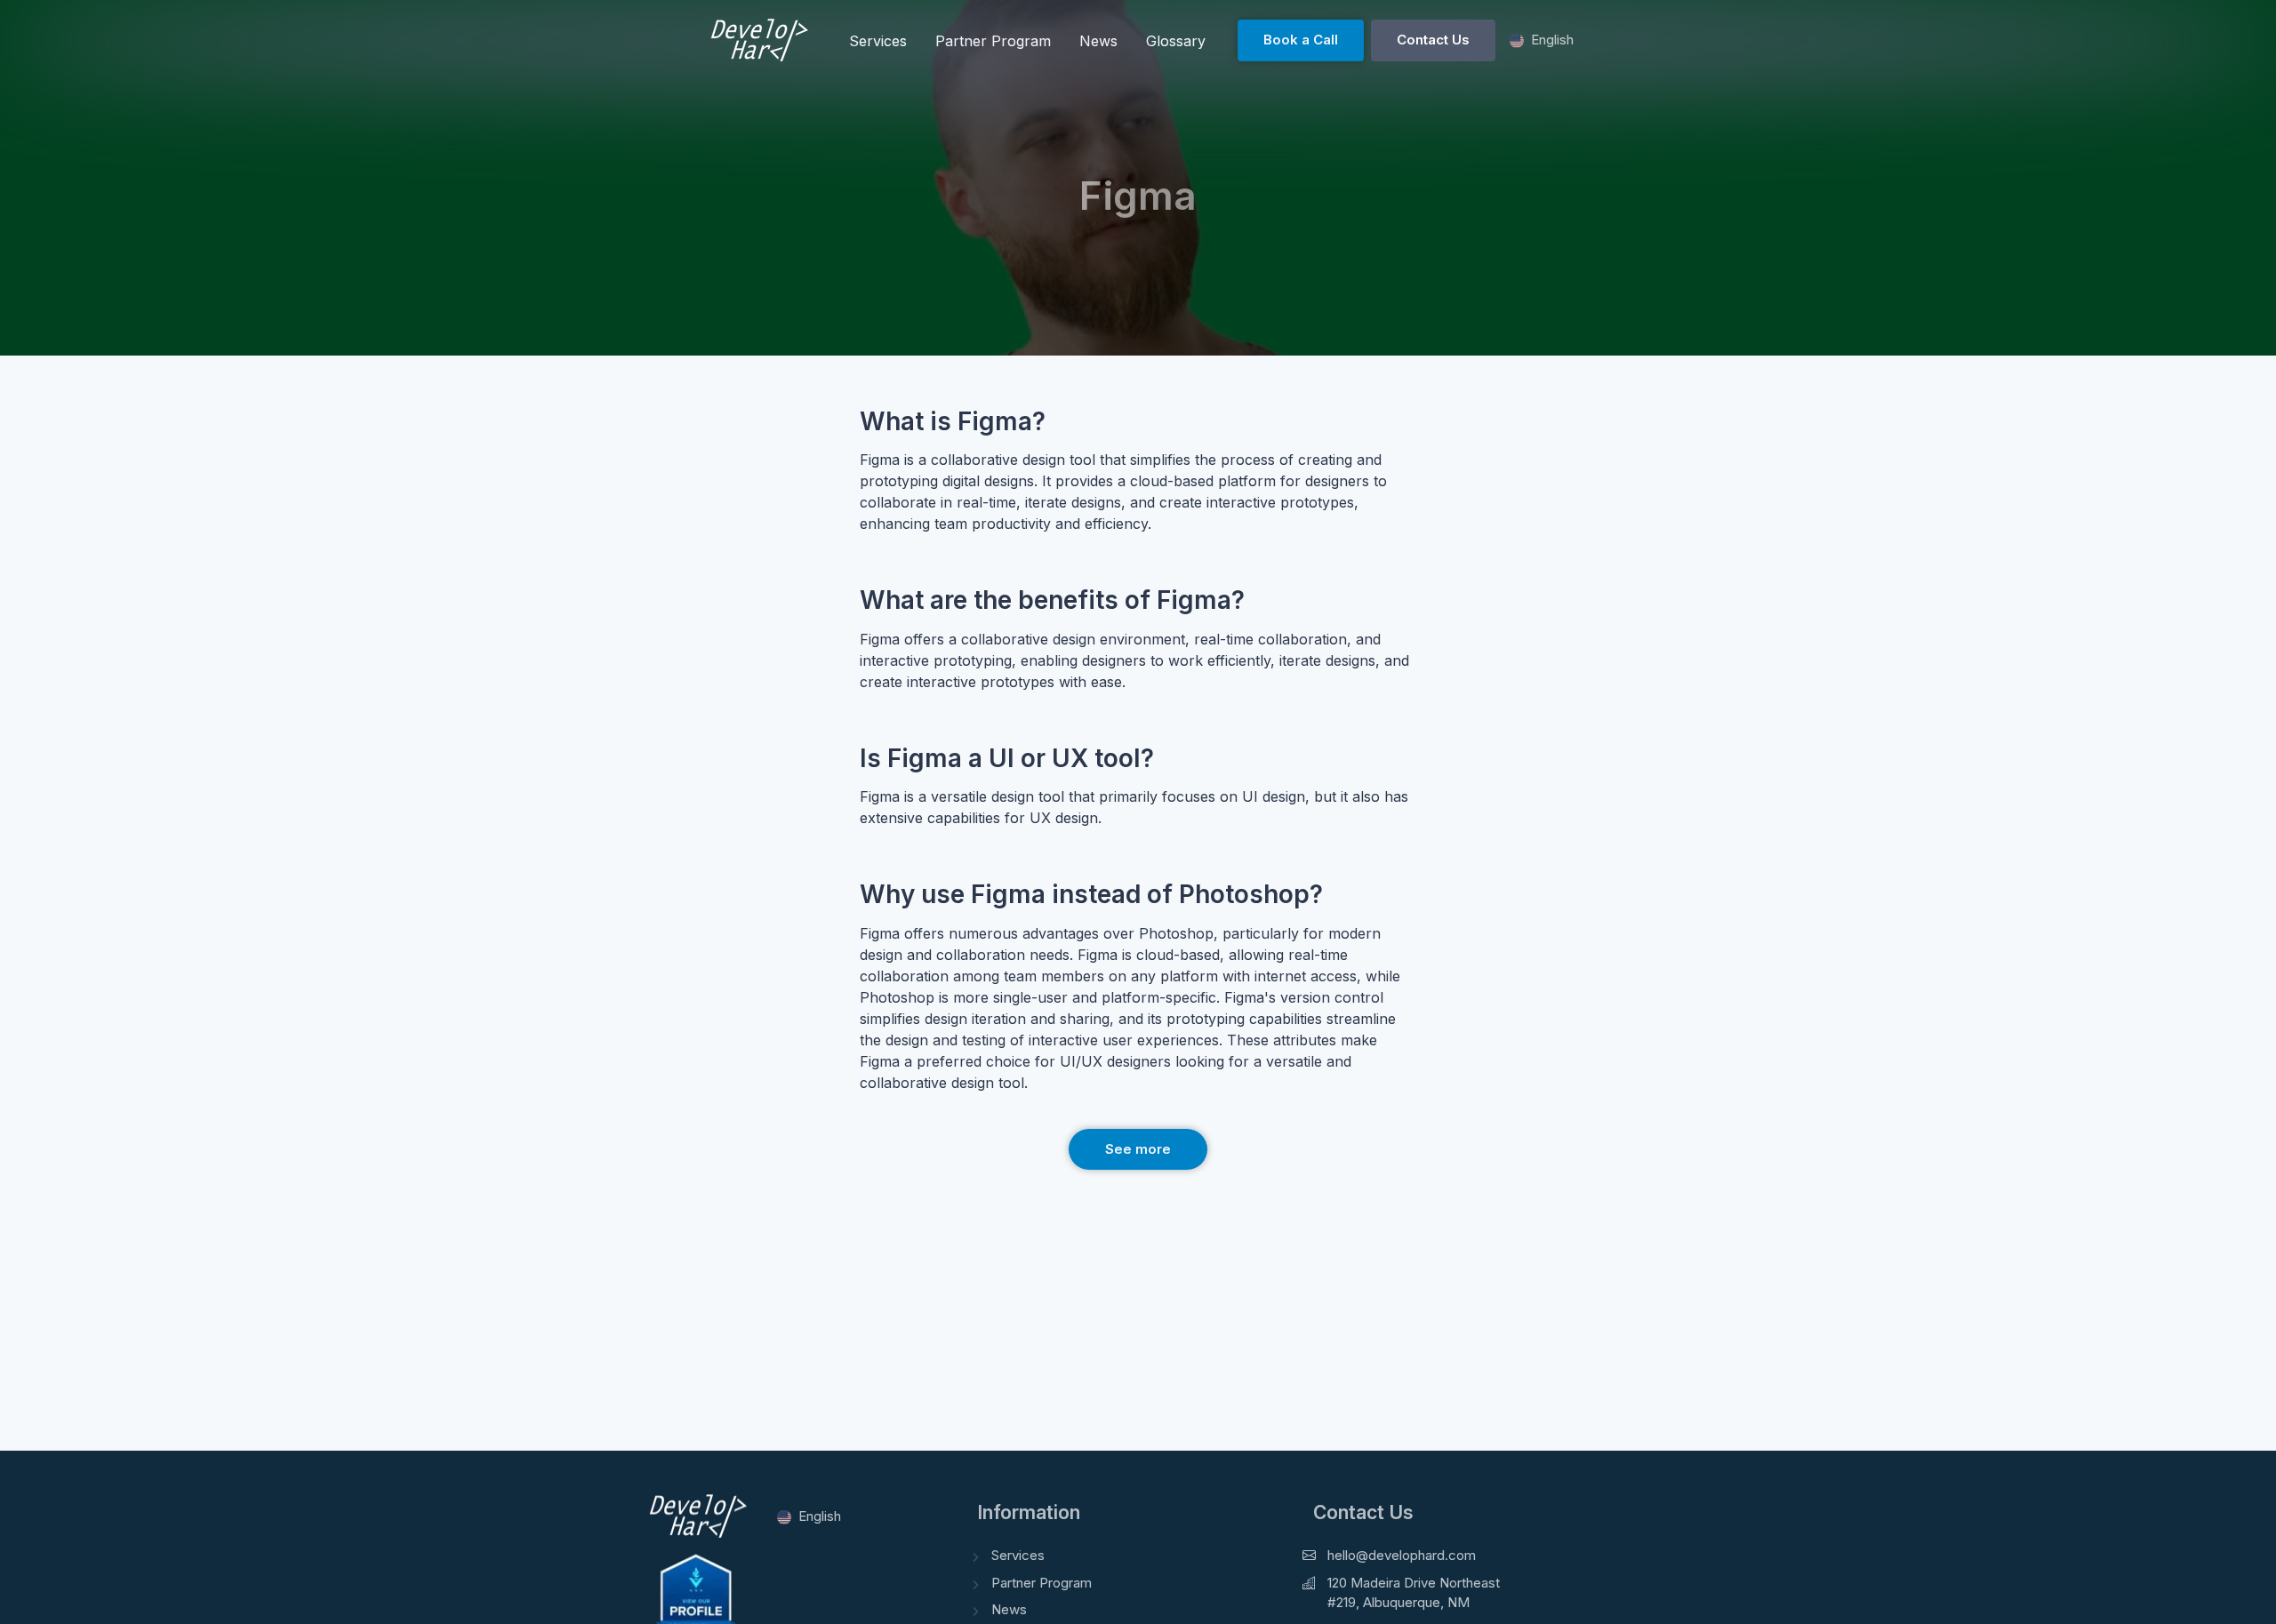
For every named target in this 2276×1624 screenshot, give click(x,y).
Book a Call (1301, 40)
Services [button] (878, 41)
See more (1138, 1149)
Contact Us (1433, 40)
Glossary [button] (1176, 41)
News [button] (1098, 41)
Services (1018, 1555)
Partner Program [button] (993, 41)
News (1009, 1609)
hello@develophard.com (1402, 1555)
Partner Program (1042, 1583)
